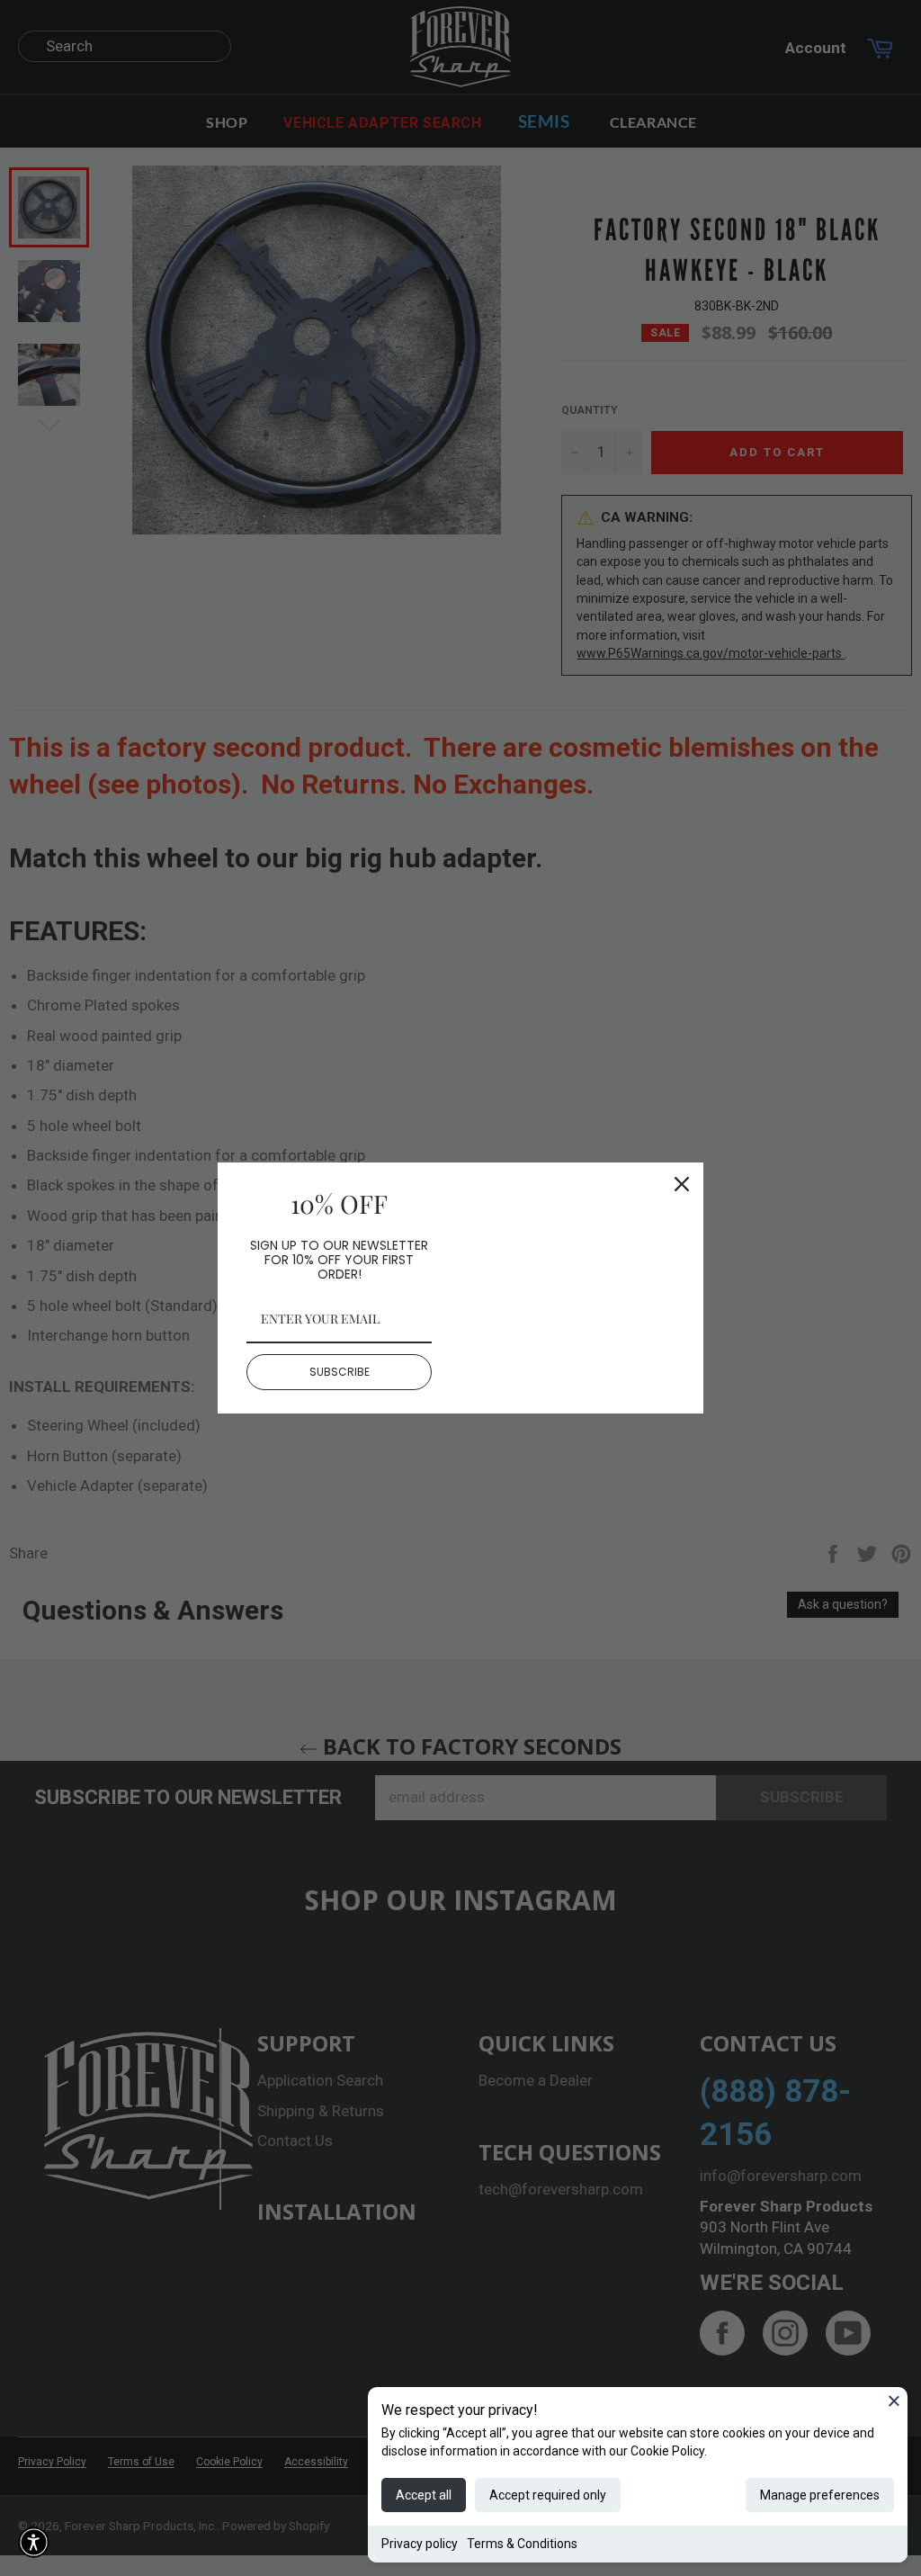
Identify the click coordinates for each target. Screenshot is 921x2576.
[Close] (894, 2401)
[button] (34, 2542)
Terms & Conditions (522, 2544)
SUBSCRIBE (340, 1372)
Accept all (424, 2495)
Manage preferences (820, 2495)
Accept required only (548, 2495)
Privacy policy (420, 2544)
